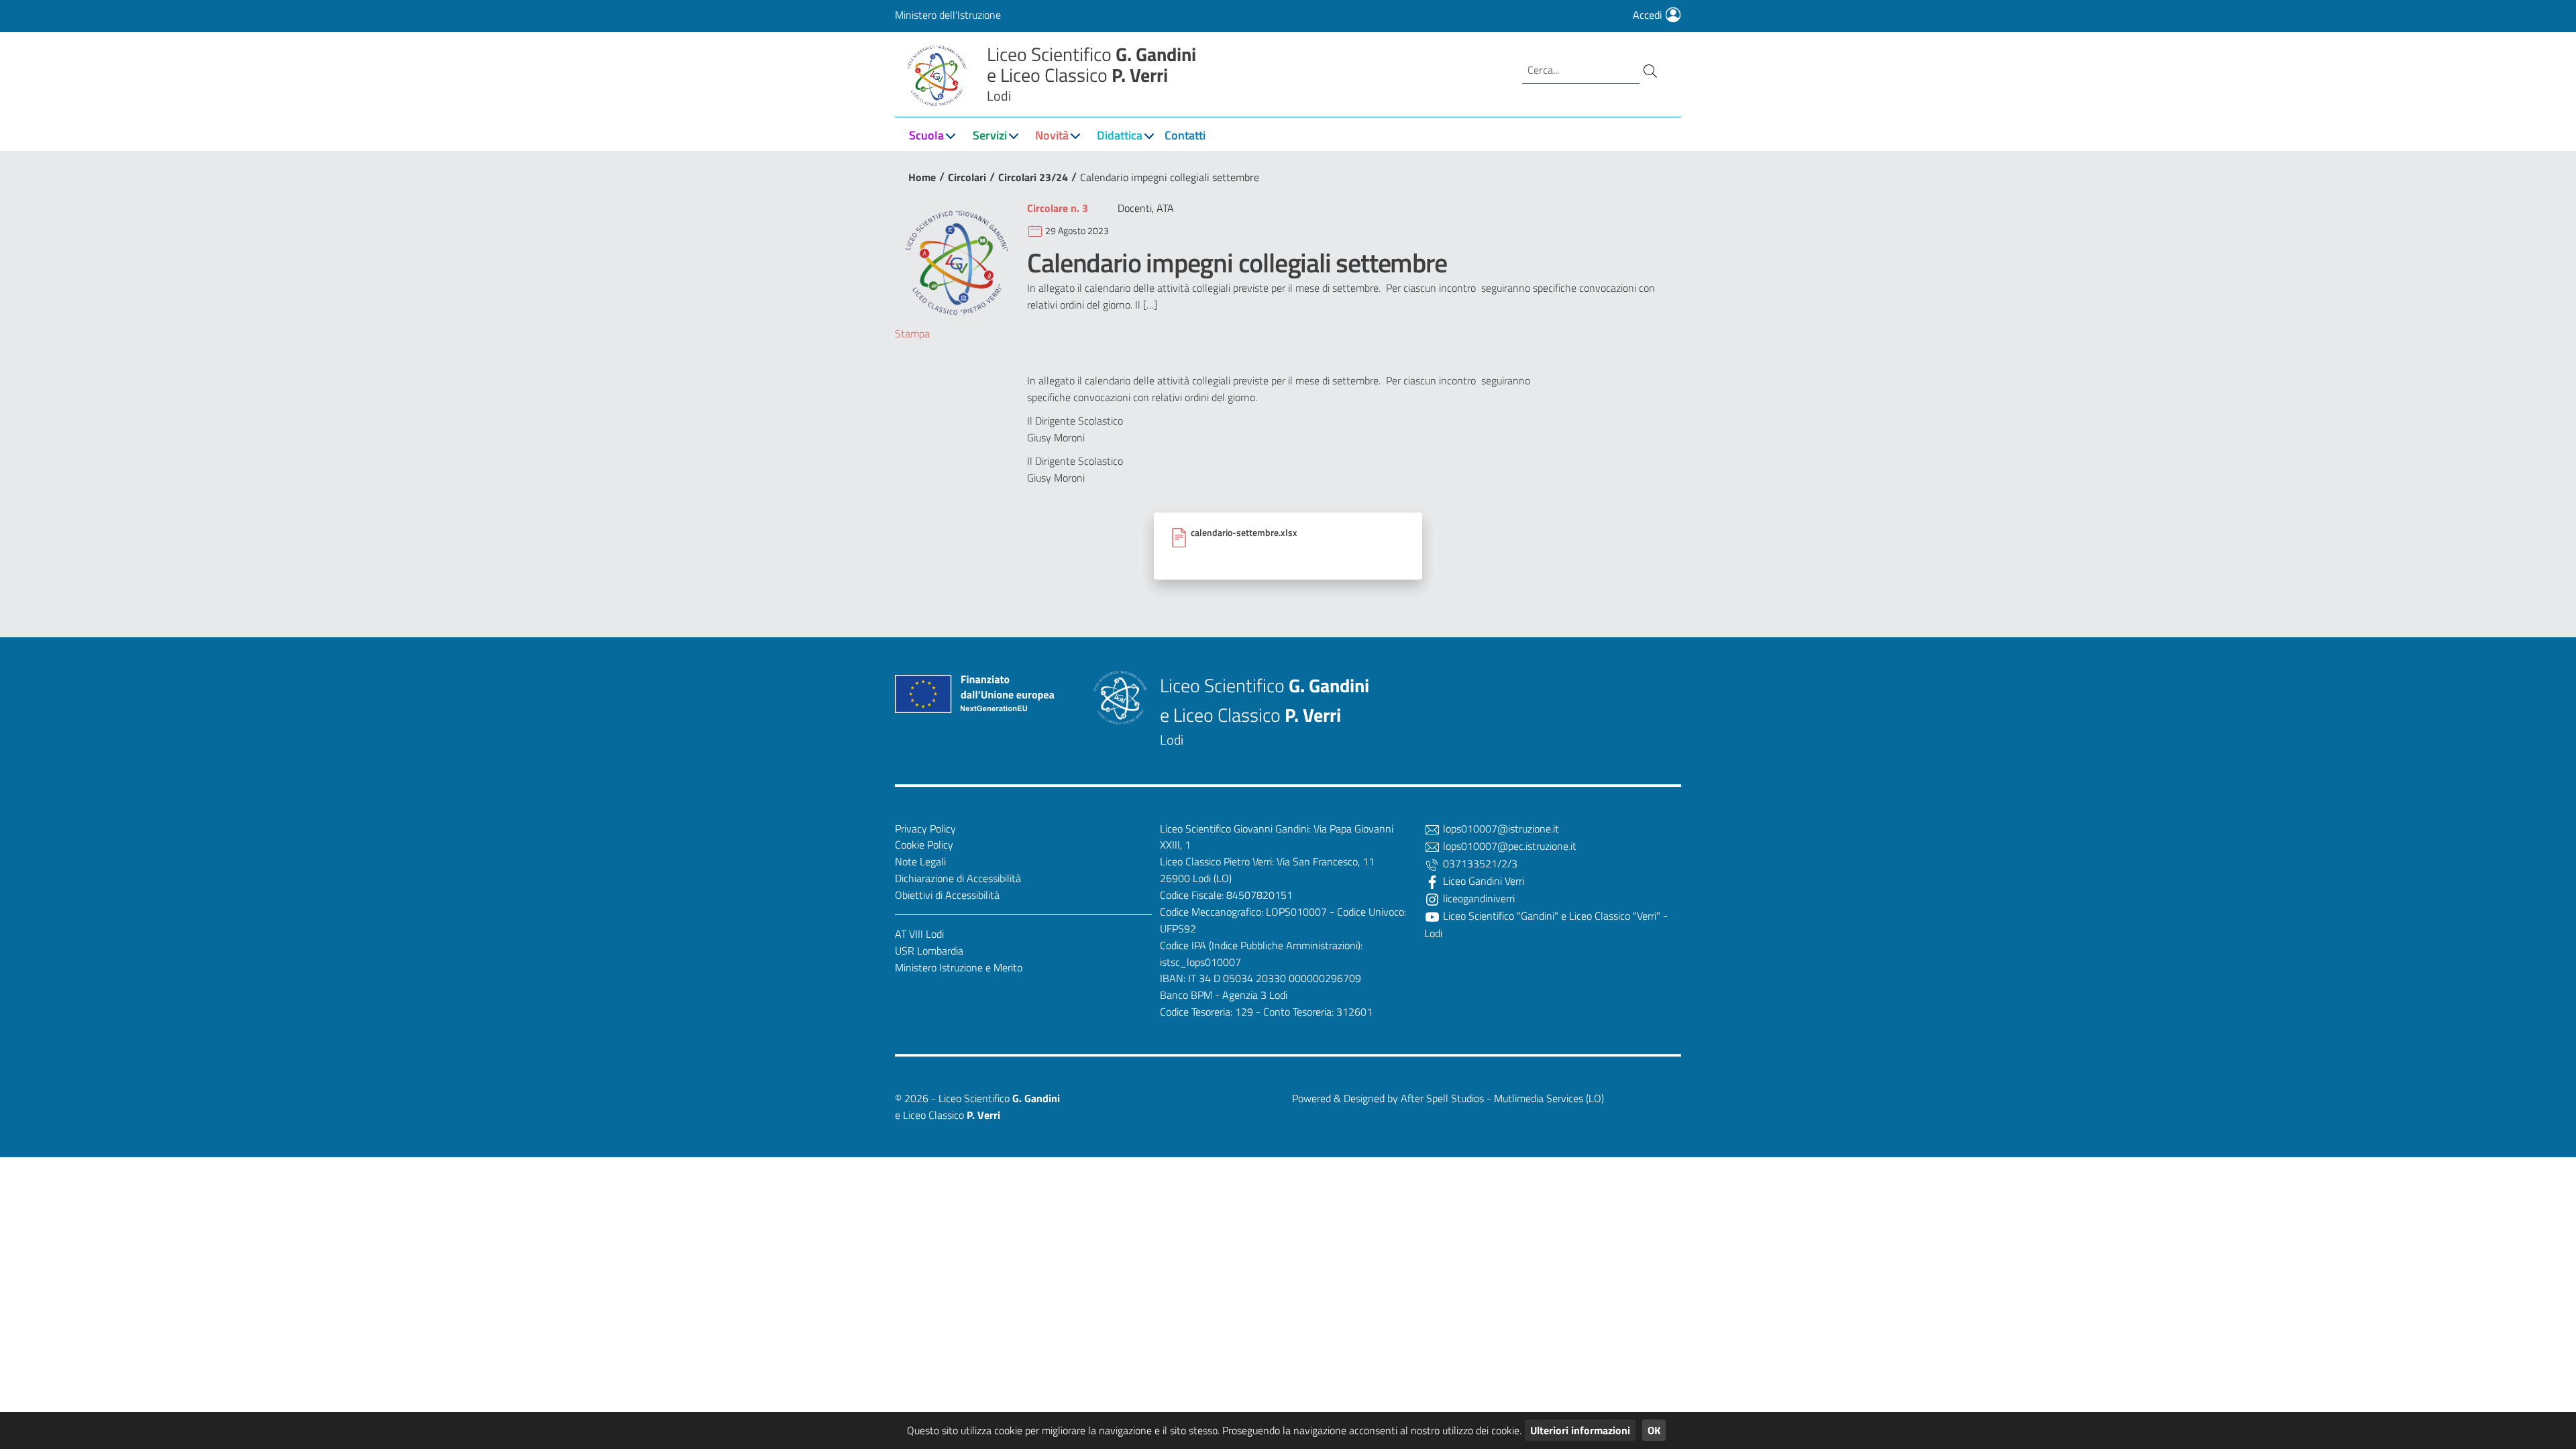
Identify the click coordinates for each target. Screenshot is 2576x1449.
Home (922, 177)
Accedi (1649, 15)
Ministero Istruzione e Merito (959, 967)
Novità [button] (1052, 135)
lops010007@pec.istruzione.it (1508, 846)
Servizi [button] (990, 135)
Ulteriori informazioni (1580, 1430)
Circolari (967, 177)
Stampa (912, 333)
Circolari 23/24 (1033, 177)
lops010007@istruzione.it (1500, 828)
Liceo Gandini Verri (1482, 881)
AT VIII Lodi (919, 934)
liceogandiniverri (1478, 898)
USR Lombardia (929, 951)
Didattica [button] (1120, 135)
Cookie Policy (924, 845)
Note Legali (920, 861)
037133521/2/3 (1479, 863)
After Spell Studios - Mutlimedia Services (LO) (1502, 1098)
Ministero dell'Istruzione (948, 15)
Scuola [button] (926, 135)
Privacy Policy (925, 828)
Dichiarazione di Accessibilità (958, 878)
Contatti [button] (1185, 135)
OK (1654, 1430)
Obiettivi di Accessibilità (947, 895)
